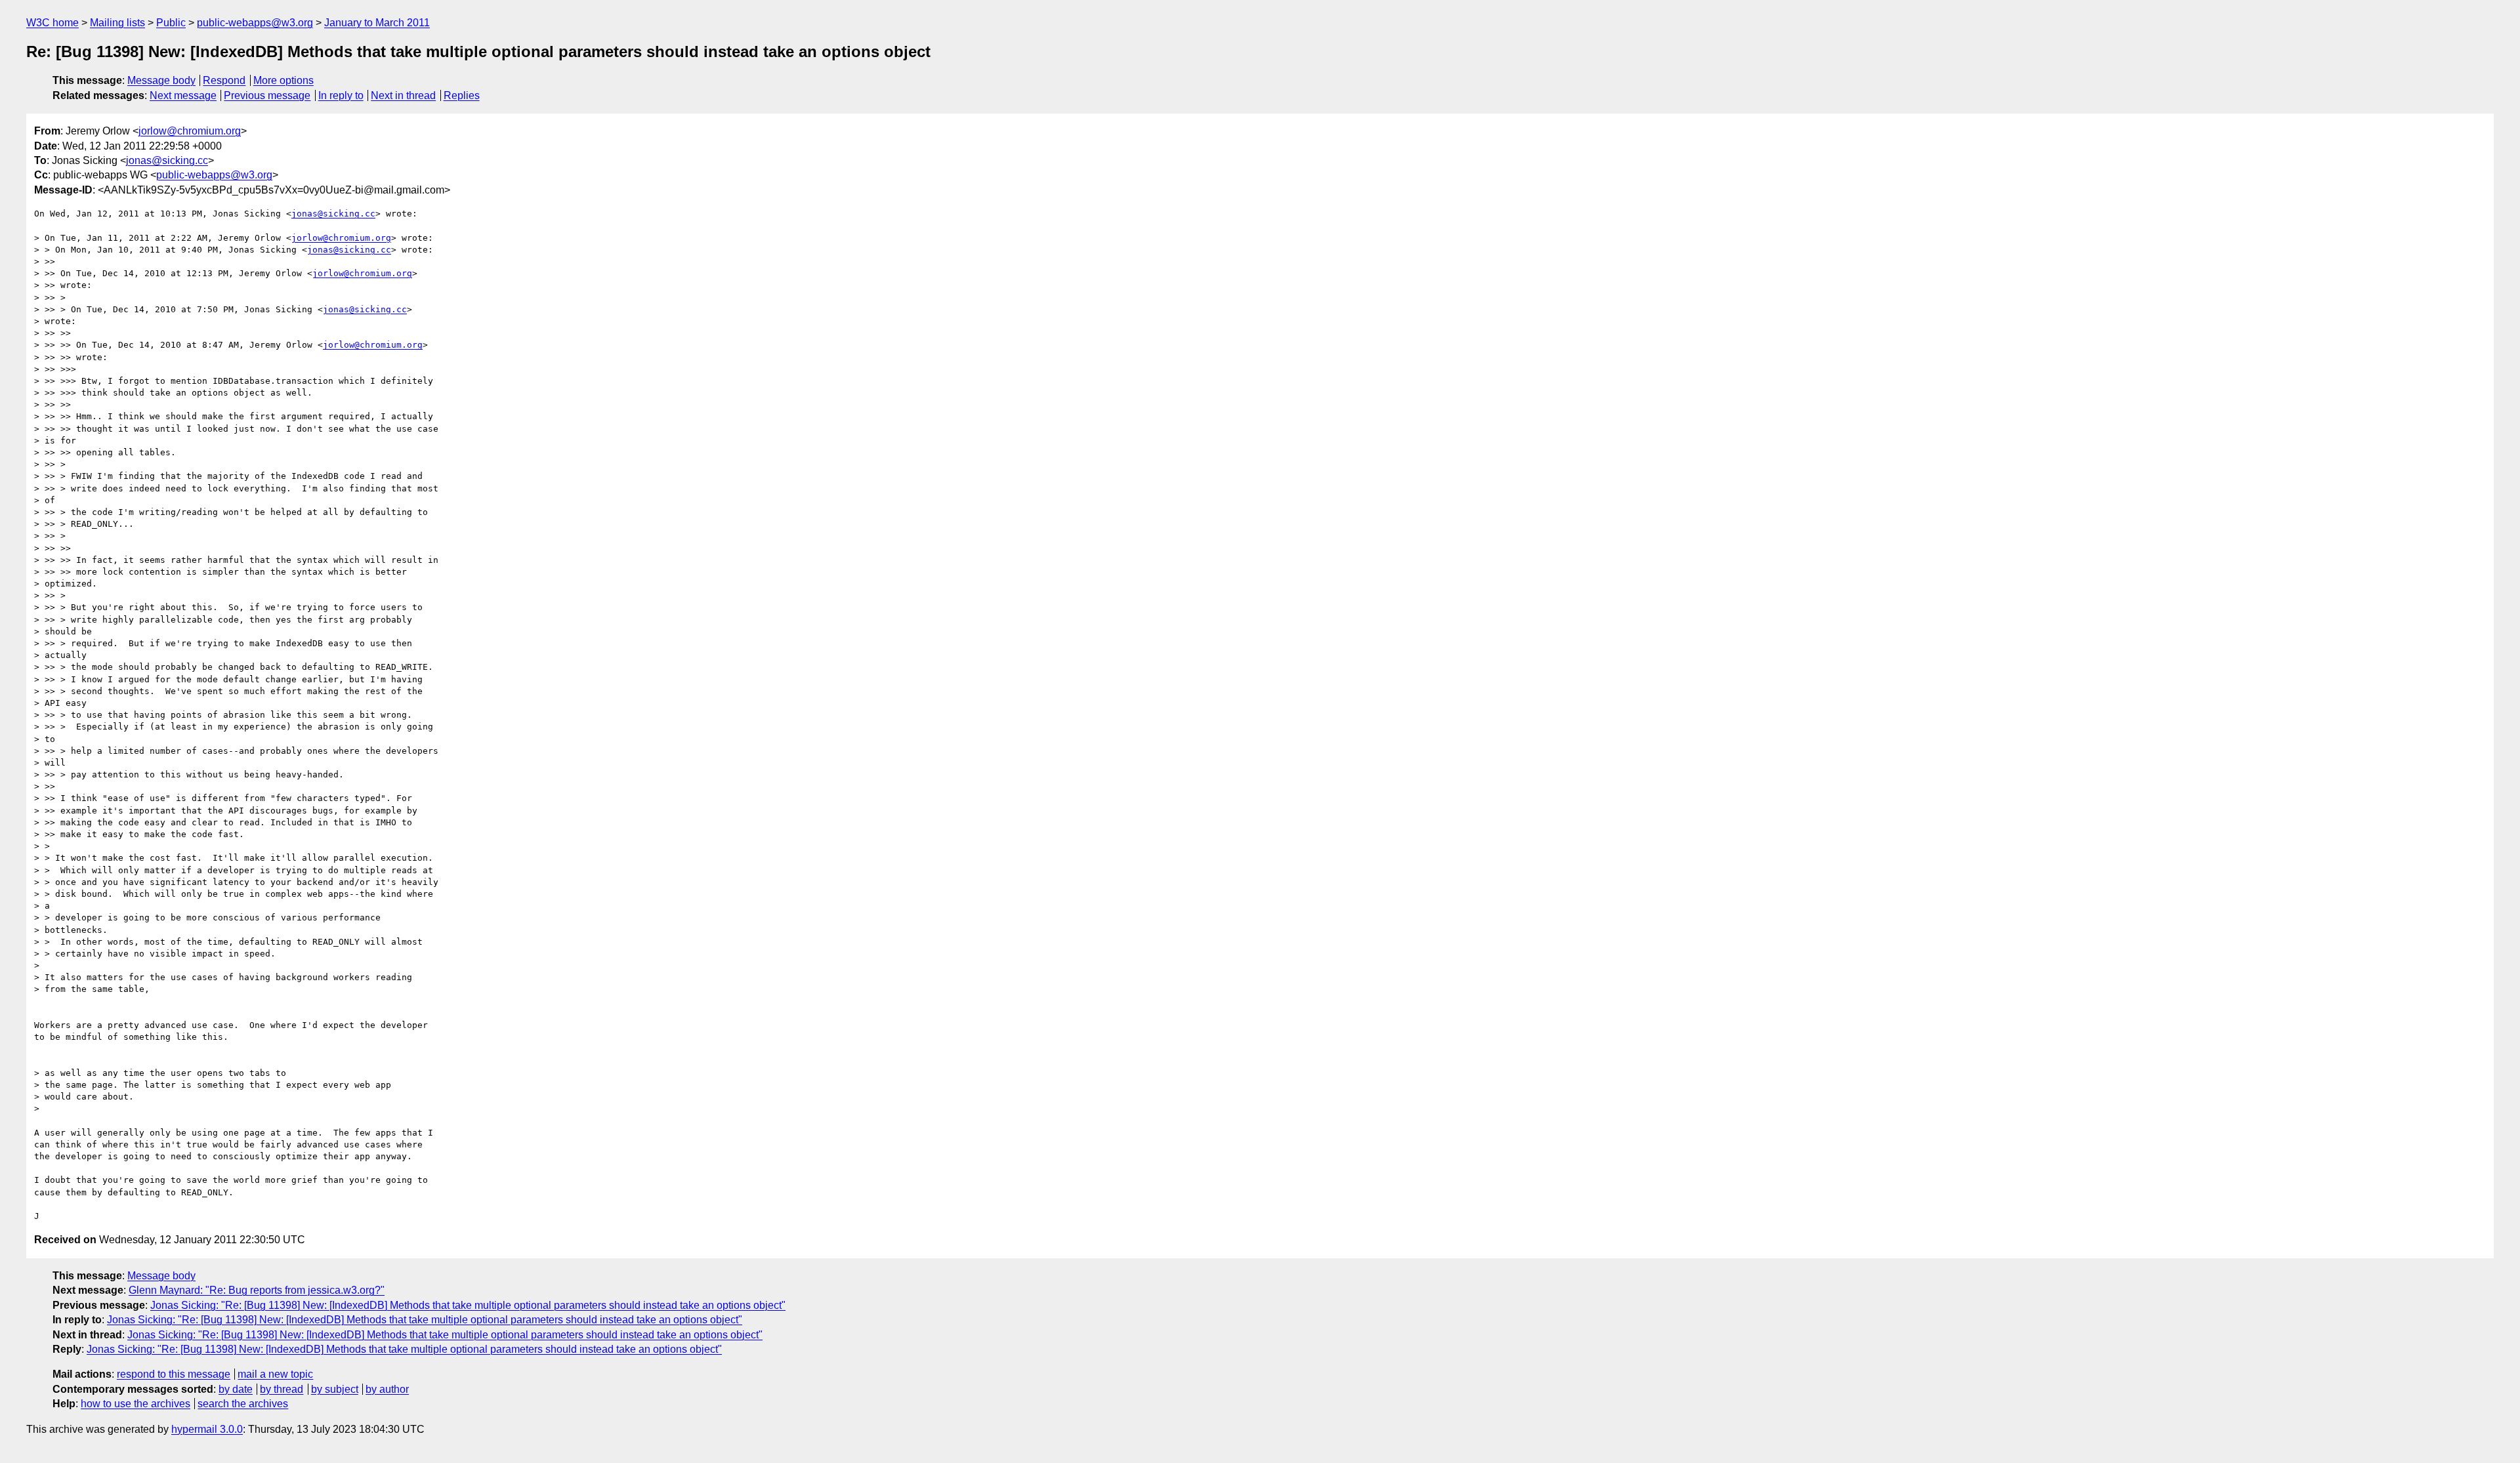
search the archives (243, 1404)
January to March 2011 (377, 23)
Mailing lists (117, 23)
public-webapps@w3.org (255, 23)
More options (283, 80)
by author (387, 1389)
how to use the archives (136, 1404)
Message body (161, 80)
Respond (224, 80)
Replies (462, 95)
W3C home (52, 23)
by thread (282, 1389)
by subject (335, 1389)
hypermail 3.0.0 (207, 1429)
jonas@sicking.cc (167, 160)
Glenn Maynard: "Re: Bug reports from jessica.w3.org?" (257, 1290)
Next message (183, 95)
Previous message (267, 95)
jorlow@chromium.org (190, 131)
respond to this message (174, 1374)
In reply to (341, 95)
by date (236, 1389)
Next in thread (403, 95)
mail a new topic (275, 1374)
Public (171, 23)
